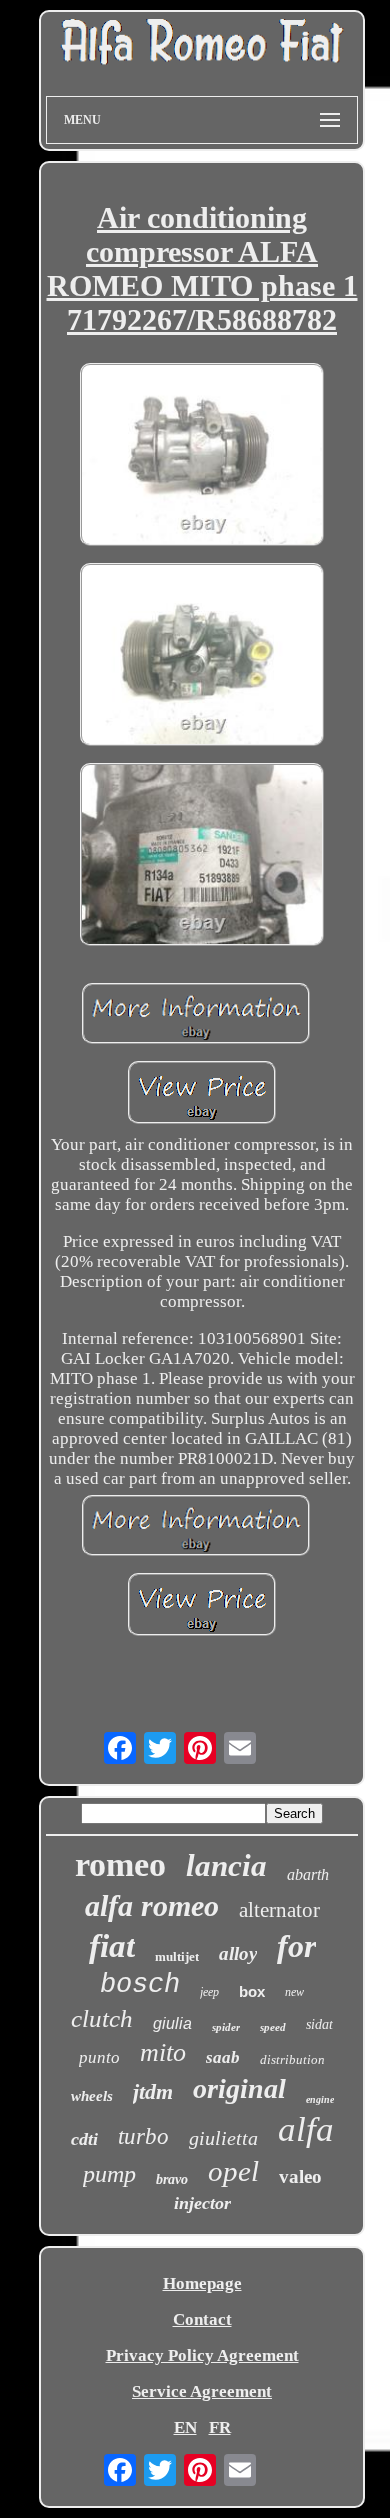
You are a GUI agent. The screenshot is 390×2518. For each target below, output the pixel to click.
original (239, 2088)
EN (185, 2427)
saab (223, 2057)
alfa (306, 2129)
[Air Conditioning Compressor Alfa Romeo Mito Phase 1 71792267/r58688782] (202, 457)
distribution (292, 2059)
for (296, 1946)
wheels (92, 2096)
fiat (112, 1946)
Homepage (202, 2283)
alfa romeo (152, 1905)
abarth (308, 1874)
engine (320, 2099)
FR (220, 2427)
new (294, 1992)
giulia (172, 2023)
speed (273, 2027)
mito (163, 2052)
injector (202, 2203)
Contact (202, 2319)
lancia (226, 1865)
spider (226, 2027)
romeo (120, 1864)
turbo (143, 2136)
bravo (172, 2179)
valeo (300, 2176)
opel (233, 2171)
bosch (140, 1985)
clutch (102, 2018)
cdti (84, 2139)
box (252, 1991)
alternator (279, 1910)
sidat (319, 2024)
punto (99, 2057)
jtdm (153, 2091)
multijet (177, 1956)
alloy (238, 1953)
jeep (209, 1992)
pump (109, 2174)
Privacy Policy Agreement (202, 2355)
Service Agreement (202, 2391)
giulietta (223, 2138)
